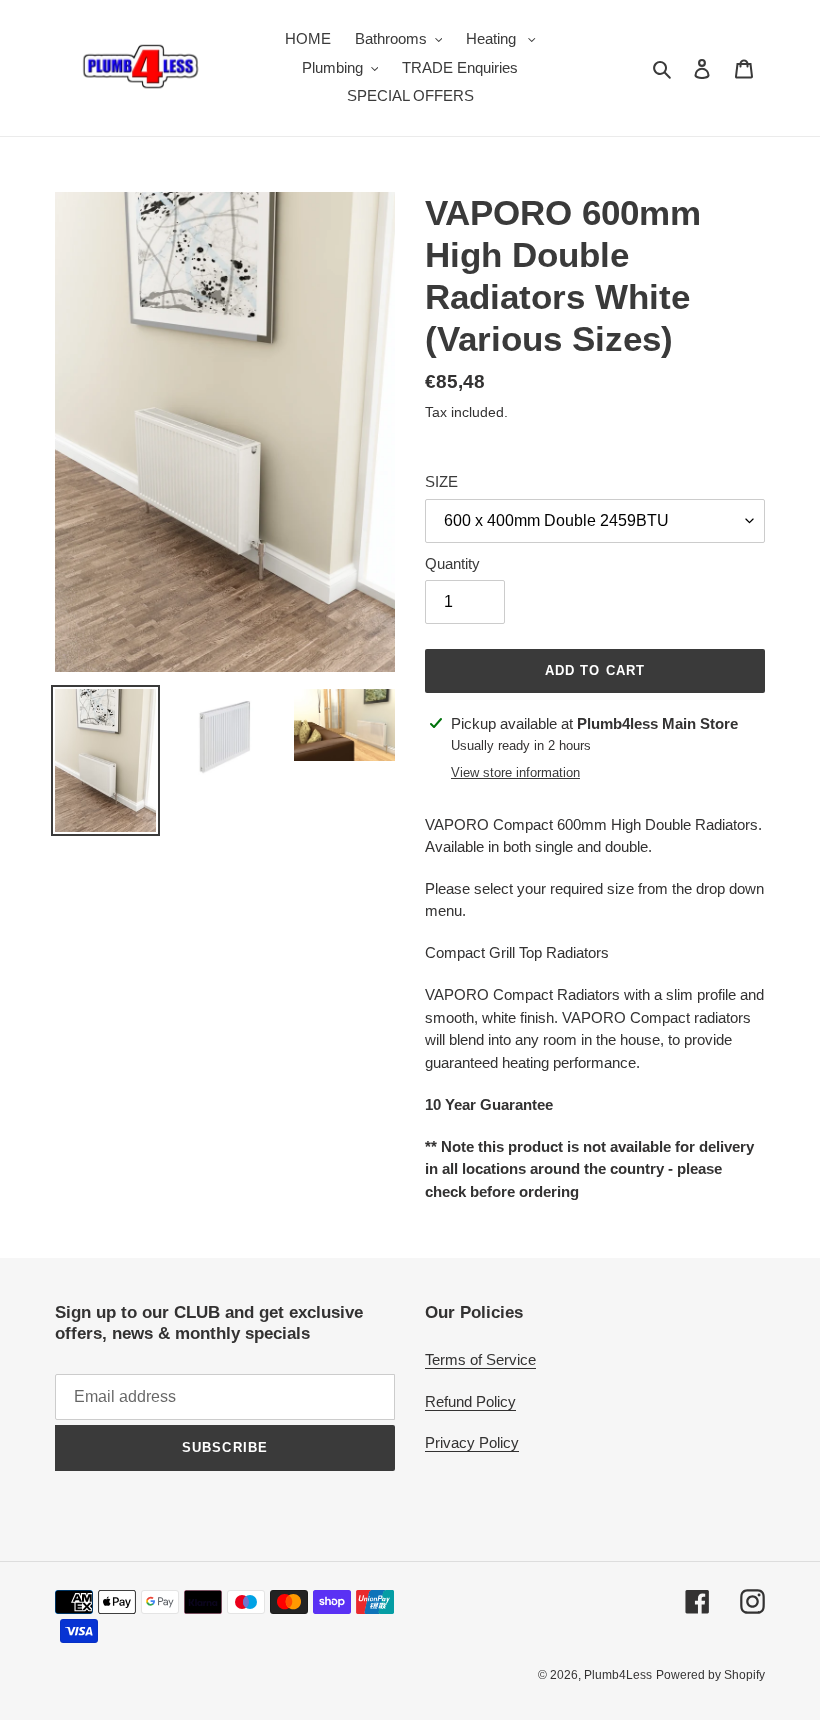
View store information (515, 772)
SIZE (441, 481)
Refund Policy (470, 1401)
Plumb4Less (618, 1675)
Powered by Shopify (710, 1675)
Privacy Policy (472, 1442)
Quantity (452, 563)
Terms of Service (480, 1359)
